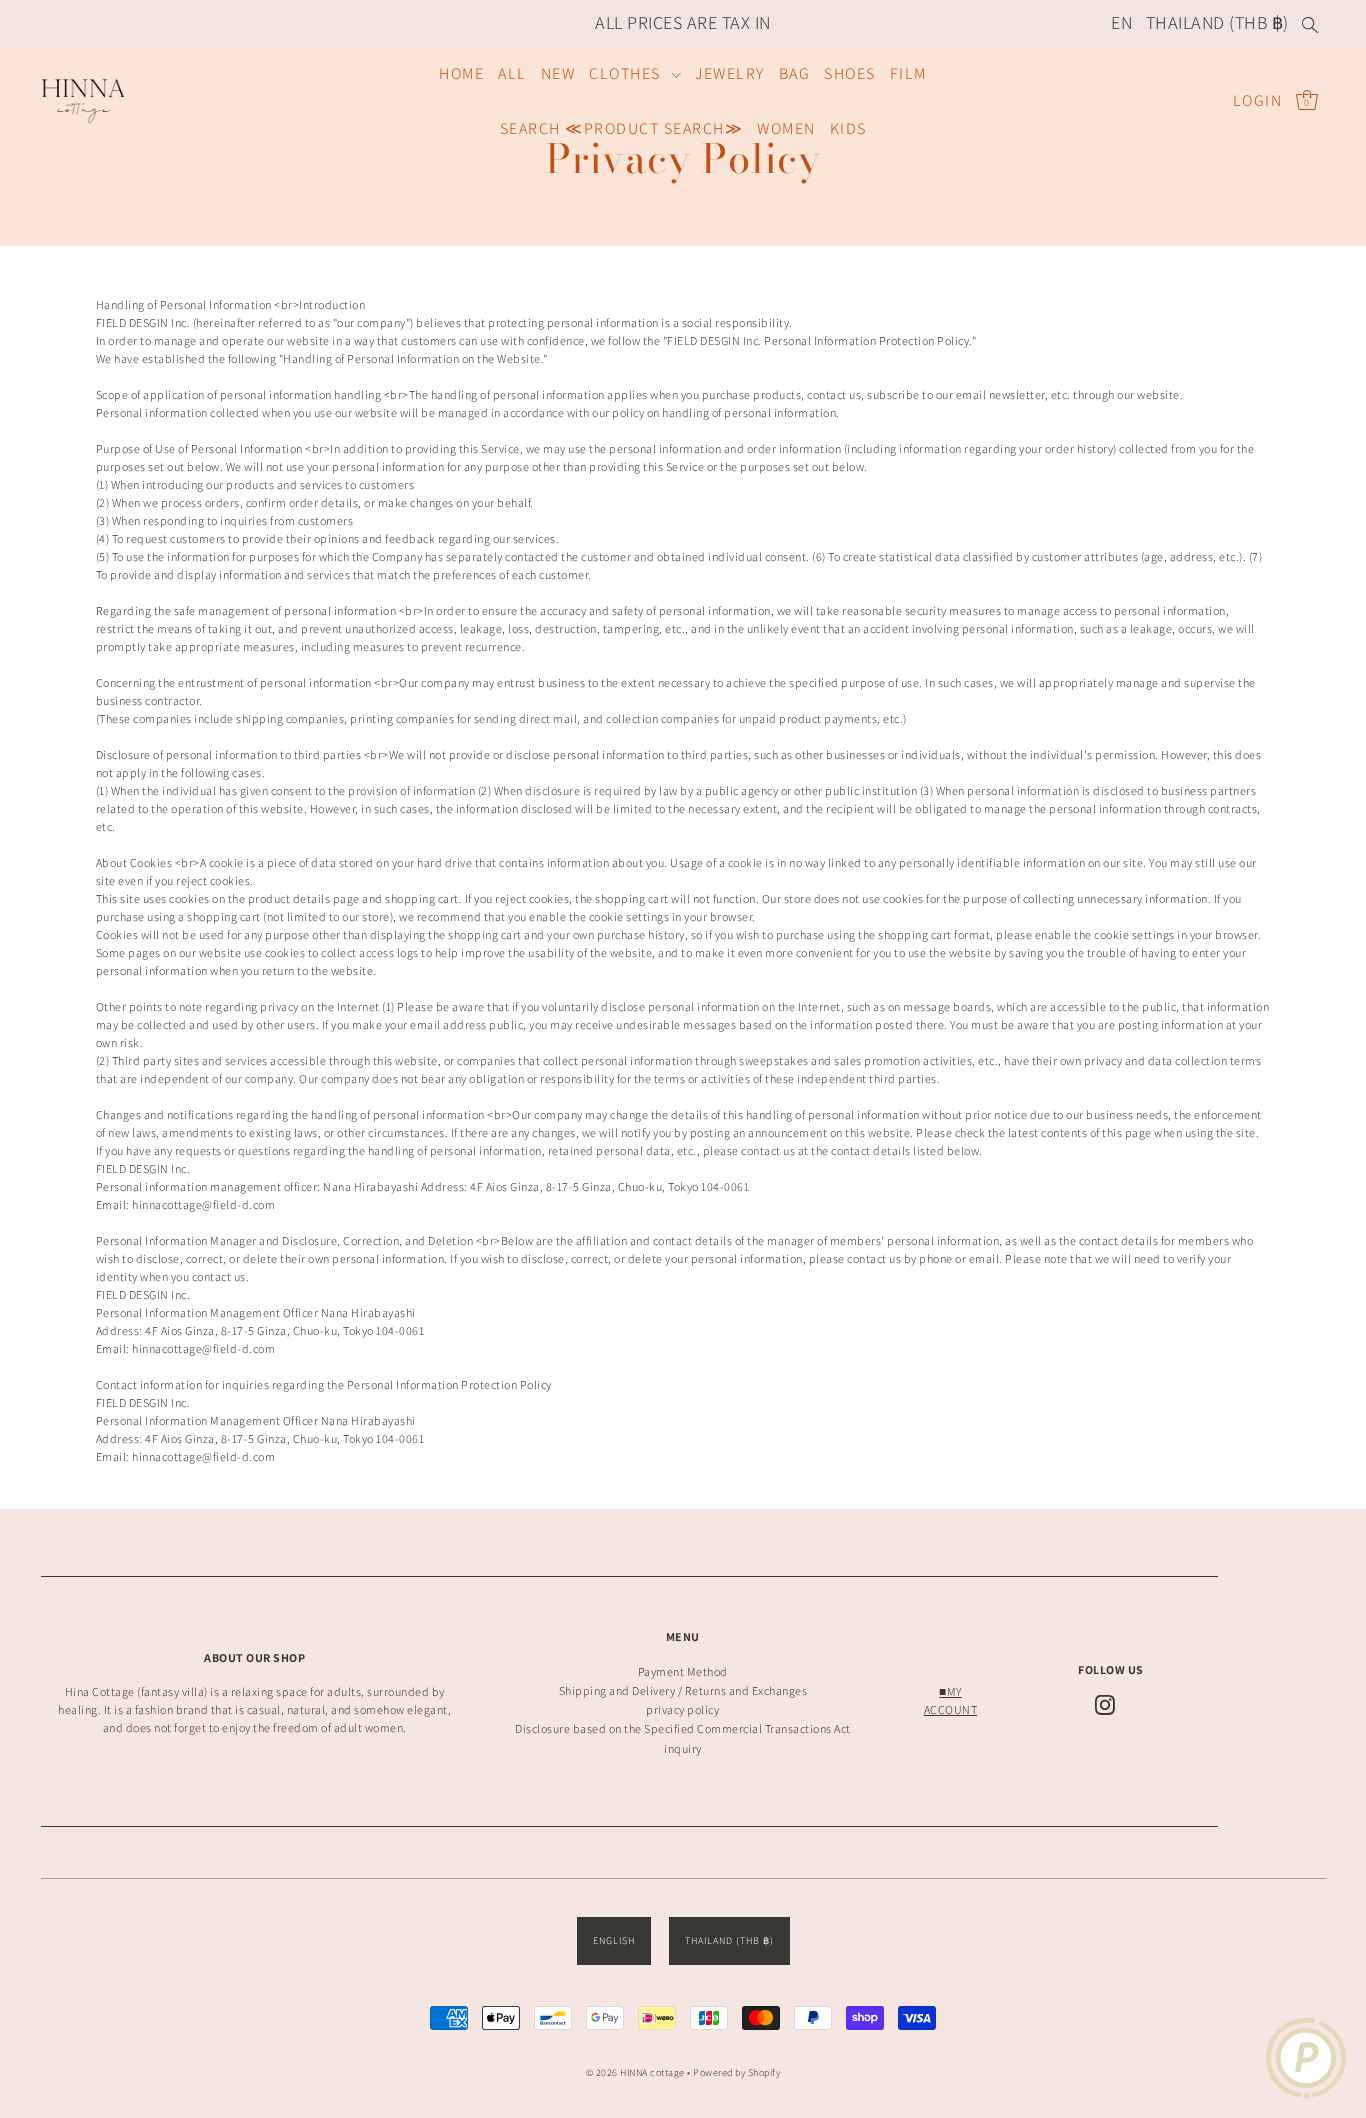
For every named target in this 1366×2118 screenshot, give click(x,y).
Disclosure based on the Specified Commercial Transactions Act (683, 1728)
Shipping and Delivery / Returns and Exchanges (683, 1690)
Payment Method (683, 1671)
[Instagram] (1105, 1705)
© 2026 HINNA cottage (635, 2072)
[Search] (1311, 23)
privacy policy (682, 1709)
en (1121, 22)
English (614, 1940)
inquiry (683, 1748)
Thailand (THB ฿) (1217, 22)
